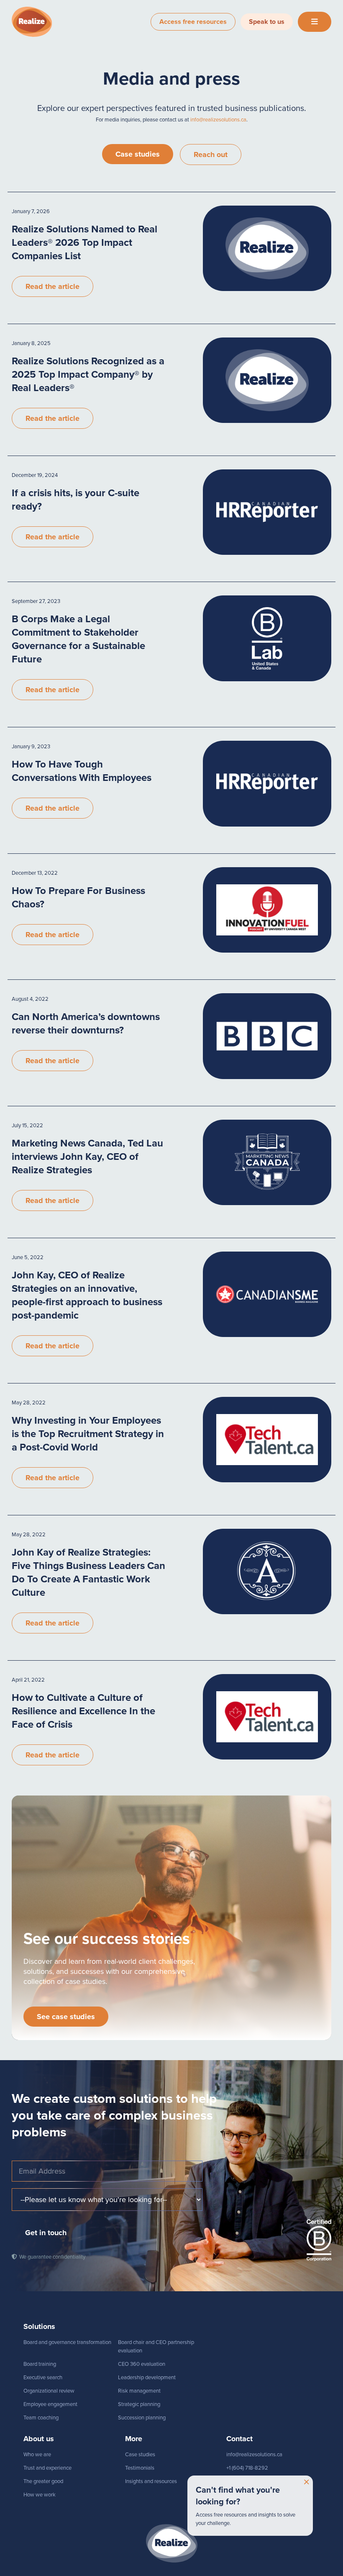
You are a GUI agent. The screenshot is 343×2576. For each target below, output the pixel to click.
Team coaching (41, 2418)
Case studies (138, 154)
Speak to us (267, 22)
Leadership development (147, 2377)
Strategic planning (139, 2404)
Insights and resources (151, 2481)
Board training (40, 2364)
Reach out (211, 155)
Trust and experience (47, 2468)
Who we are (37, 2454)
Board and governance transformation (67, 2342)
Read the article (52, 286)
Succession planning (142, 2418)
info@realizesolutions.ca (218, 120)
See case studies (66, 2017)
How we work (40, 2495)
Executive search (43, 2377)
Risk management (139, 2391)
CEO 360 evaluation (142, 2364)
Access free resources (193, 22)
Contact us (239, 2481)
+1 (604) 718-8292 (247, 2468)
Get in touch (46, 2233)
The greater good (43, 2481)
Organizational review (49, 2391)
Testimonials (140, 2468)
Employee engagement (50, 2404)
